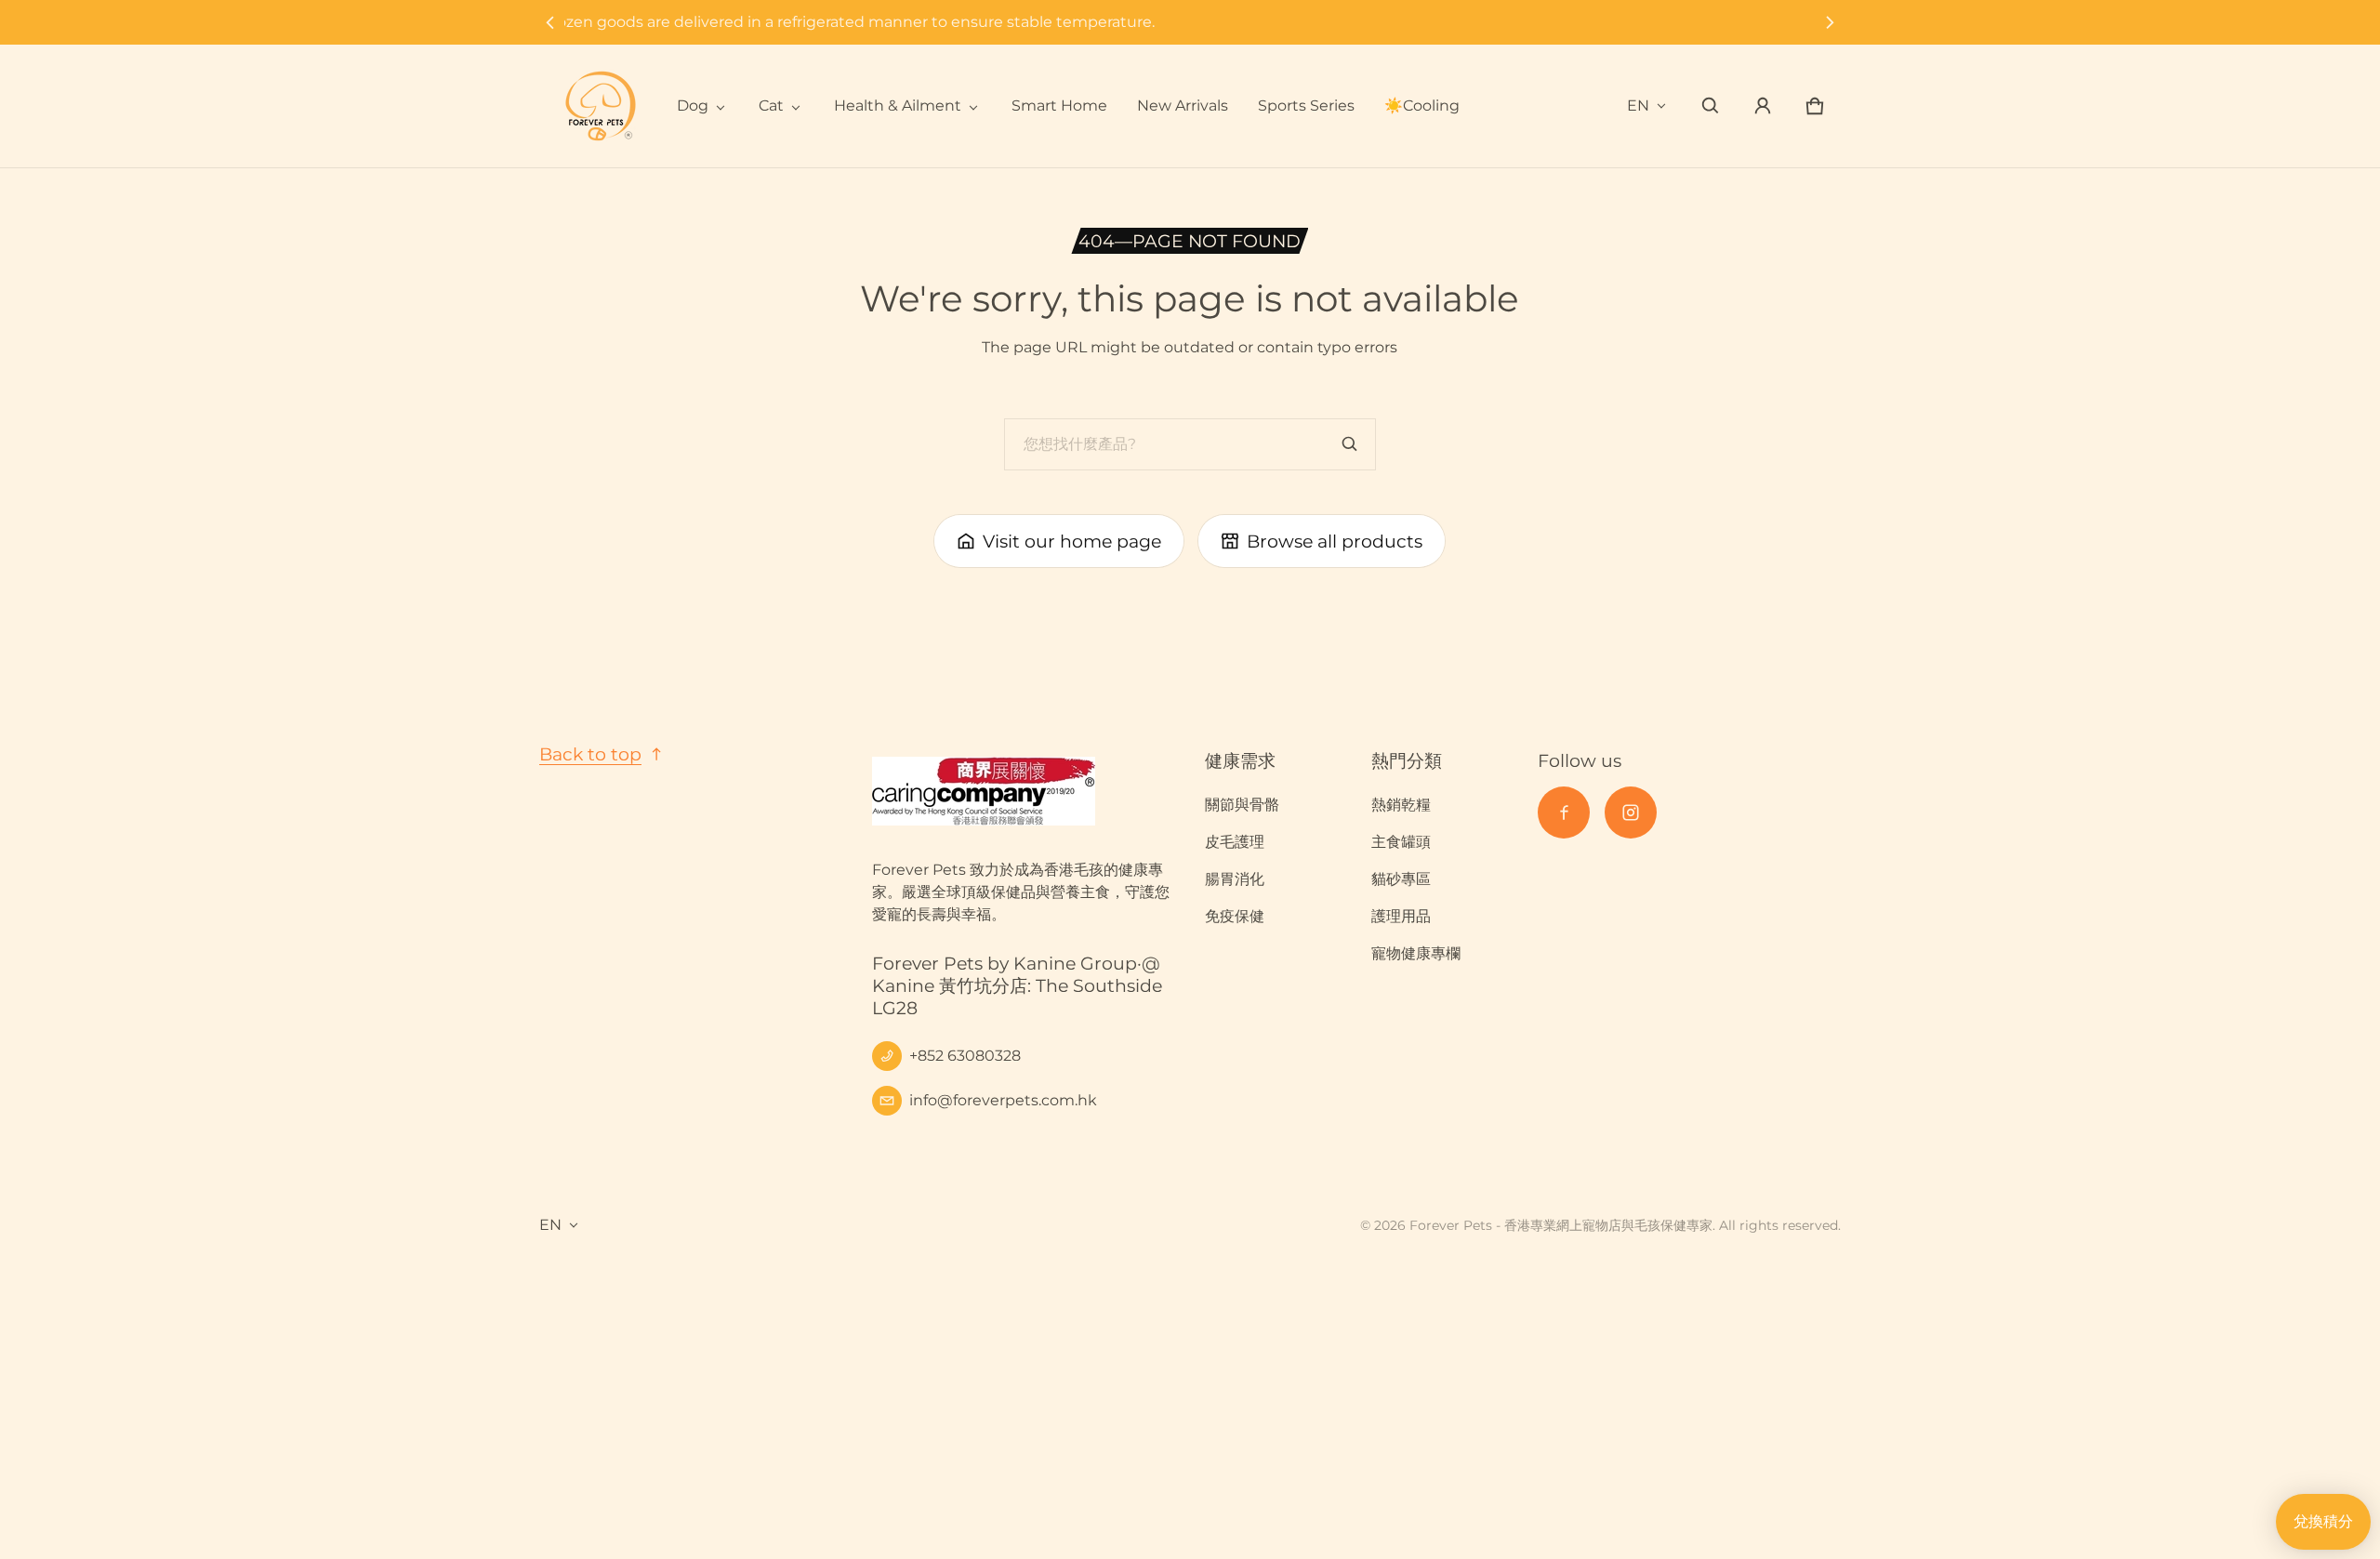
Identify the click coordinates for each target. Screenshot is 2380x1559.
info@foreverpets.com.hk (1003, 1100)
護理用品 (1401, 916)
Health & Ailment (898, 106)
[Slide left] (550, 22)
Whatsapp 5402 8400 (1190, 22)
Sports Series (1306, 106)
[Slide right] (1830, 22)
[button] (1711, 106)
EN (1638, 106)
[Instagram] (1631, 813)
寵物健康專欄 (1416, 953)
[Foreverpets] (601, 106)
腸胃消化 (1235, 879)
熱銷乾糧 (1401, 805)
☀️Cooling (1422, 106)
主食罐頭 (1401, 842)
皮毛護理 (1235, 842)
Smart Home (1059, 106)
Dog (693, 106)
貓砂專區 (1401, 879)
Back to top (590, 754)
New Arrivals (1183, 106)
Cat (771, 106)
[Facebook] (1564, 813)
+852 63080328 (965, 1056)
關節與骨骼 (1242, 805)
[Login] (1763, 106)
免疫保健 (1235, 916)
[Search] (1350, 444)
